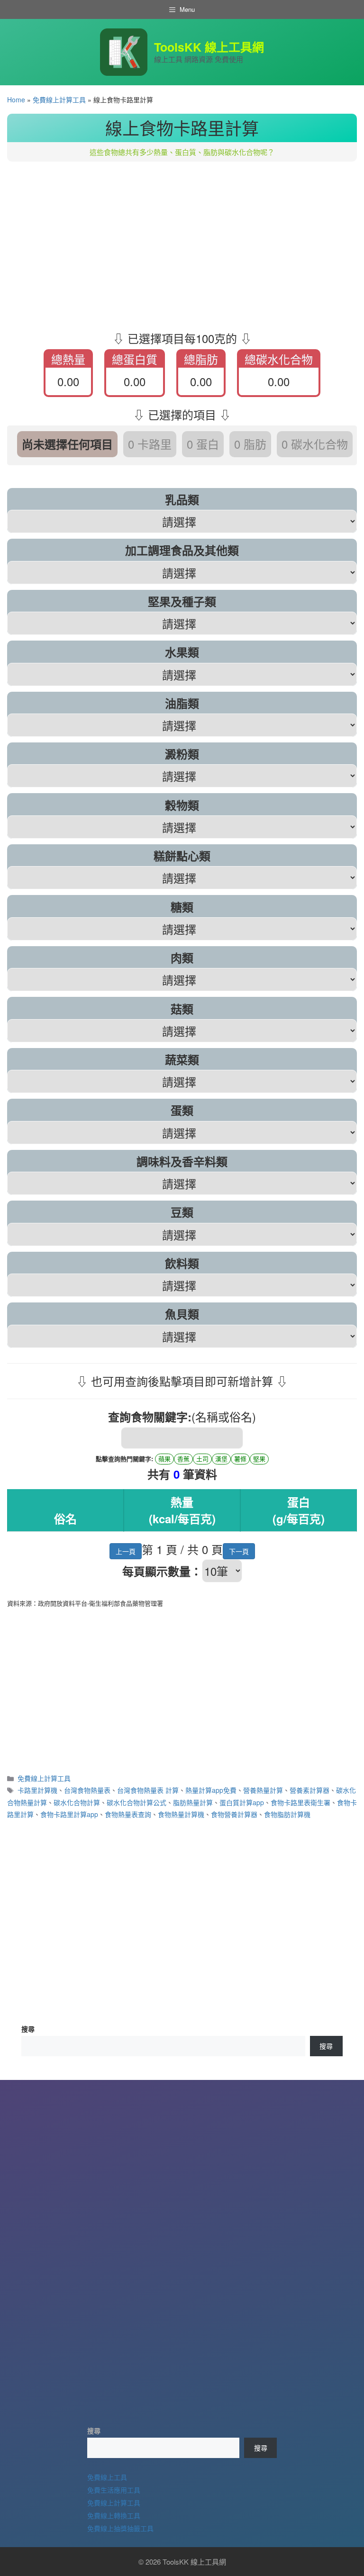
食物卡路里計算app (69, 1814)
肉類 (182, 958)
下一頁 (239, 1551)
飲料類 (182, 1263)
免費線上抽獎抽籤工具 (120, 2528)
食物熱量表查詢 (128, 1814)
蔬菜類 (182, 1059)
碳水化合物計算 (77, 1802)
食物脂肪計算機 (287, 1814)
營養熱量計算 (263, 1790)
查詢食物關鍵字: (150, 1417)
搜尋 (28, 2029)
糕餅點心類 (182, 856)
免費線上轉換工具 (114, 2515)
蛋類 (182, 1110)
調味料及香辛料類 (182, 1161)
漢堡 (221, 1459)
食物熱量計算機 (181, 1814)
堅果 (259, 1459)
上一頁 (126, 1551)
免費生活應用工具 (114, 2489)
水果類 (182, 652)
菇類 (182, 1009)
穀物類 (182, 805)
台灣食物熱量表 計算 (148, 1790)
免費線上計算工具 (59, 99)
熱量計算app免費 (211, 1790)
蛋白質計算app (242, 1802)
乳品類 (182, 499)
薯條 (240, 1459)
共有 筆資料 (182, 1474)
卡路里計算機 (37, 1790)
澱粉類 (182, 754)
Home (16, 99)
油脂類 (182, 703)
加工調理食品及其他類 (182, 550)
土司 (202, 1459)
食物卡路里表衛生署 (300, 1802)
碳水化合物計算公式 (136, 1802)
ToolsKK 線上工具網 (209, 47)
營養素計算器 (309, 1790)
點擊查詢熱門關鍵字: (124, 1459)
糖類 (182, 907)
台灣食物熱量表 (87, 1790)
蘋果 (164, 1459)
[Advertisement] (182, 242)
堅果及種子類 (182, 601)
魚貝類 (182, 1314)
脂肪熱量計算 (193, 1802)
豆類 (182, 1212)
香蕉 (183, 1459)
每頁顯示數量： (162, 1571)
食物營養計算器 (234, 1814)
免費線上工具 (107, 2477)
